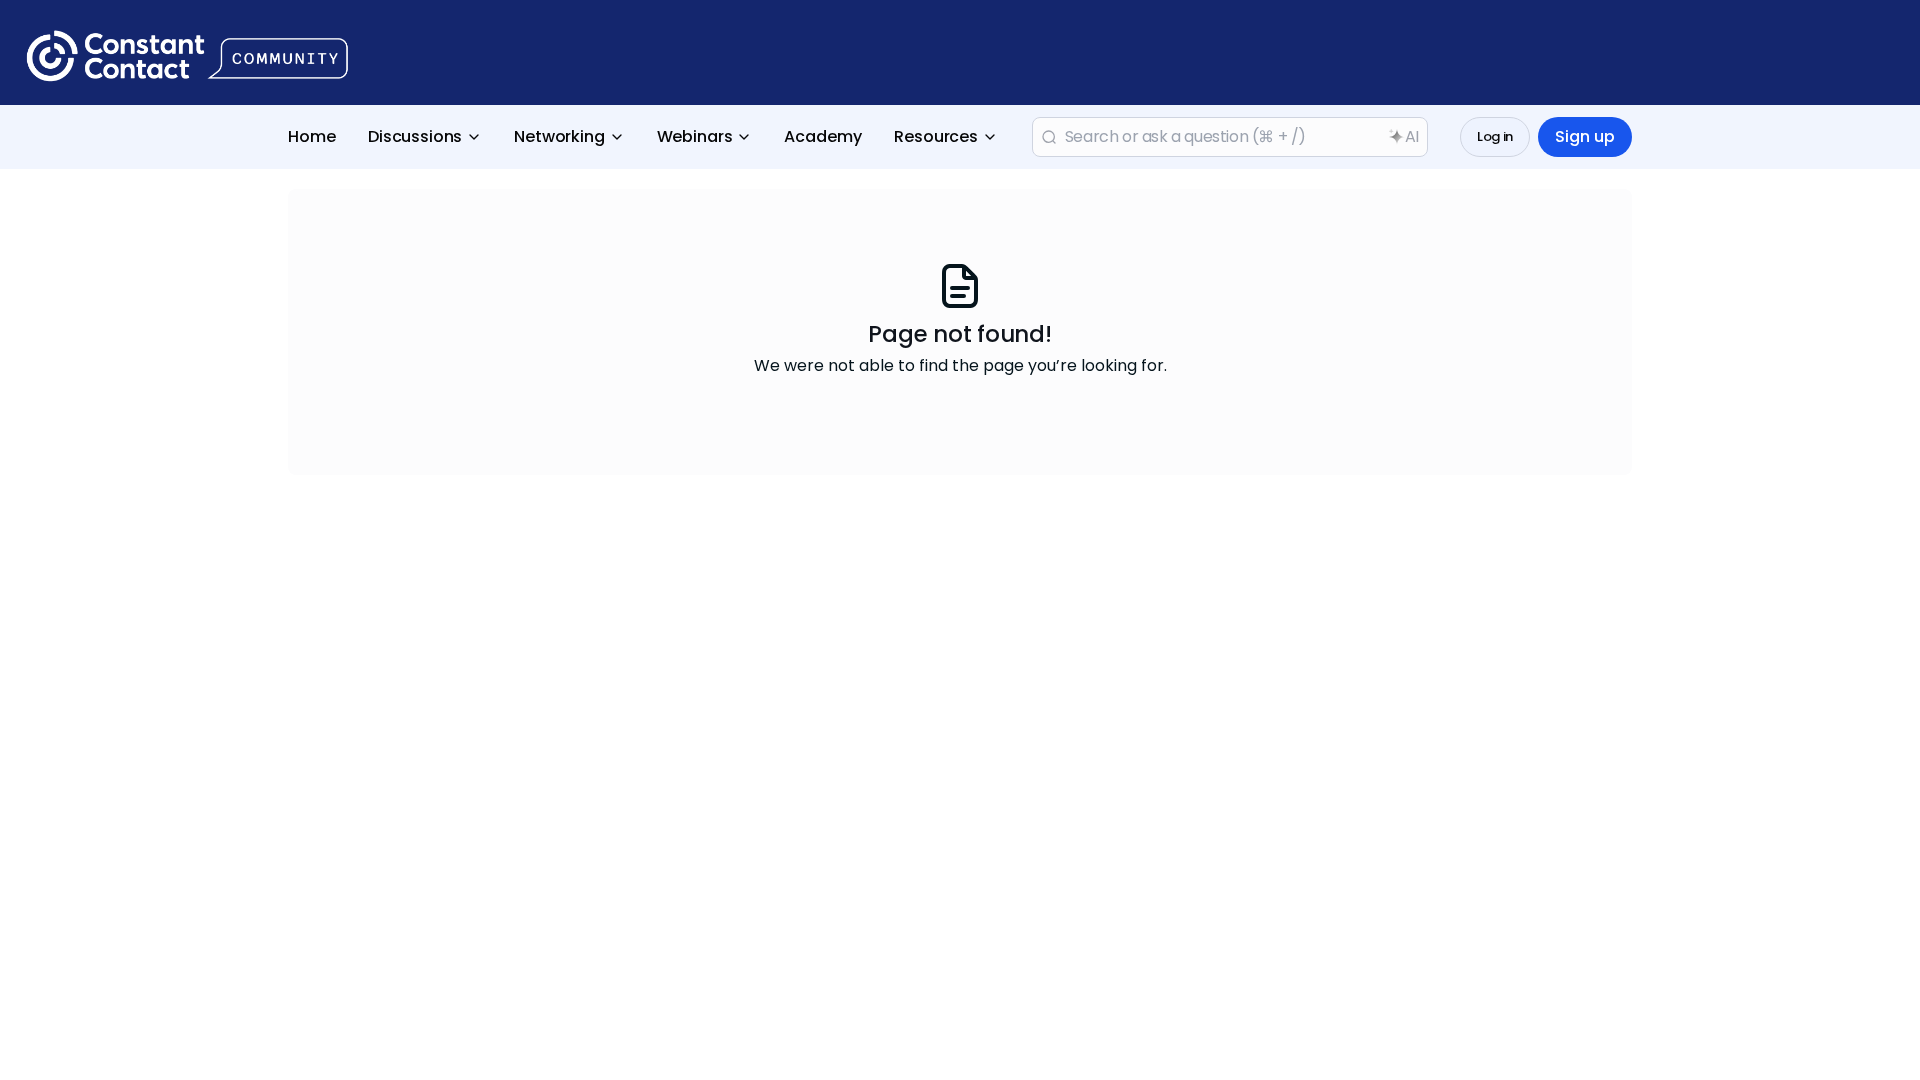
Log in (1495, 136)
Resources (936, 136)
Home (312, 136)
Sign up (1585, 136)
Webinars (695, 136)
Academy (823, 136)
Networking (559, 136)
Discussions (415, 136)
